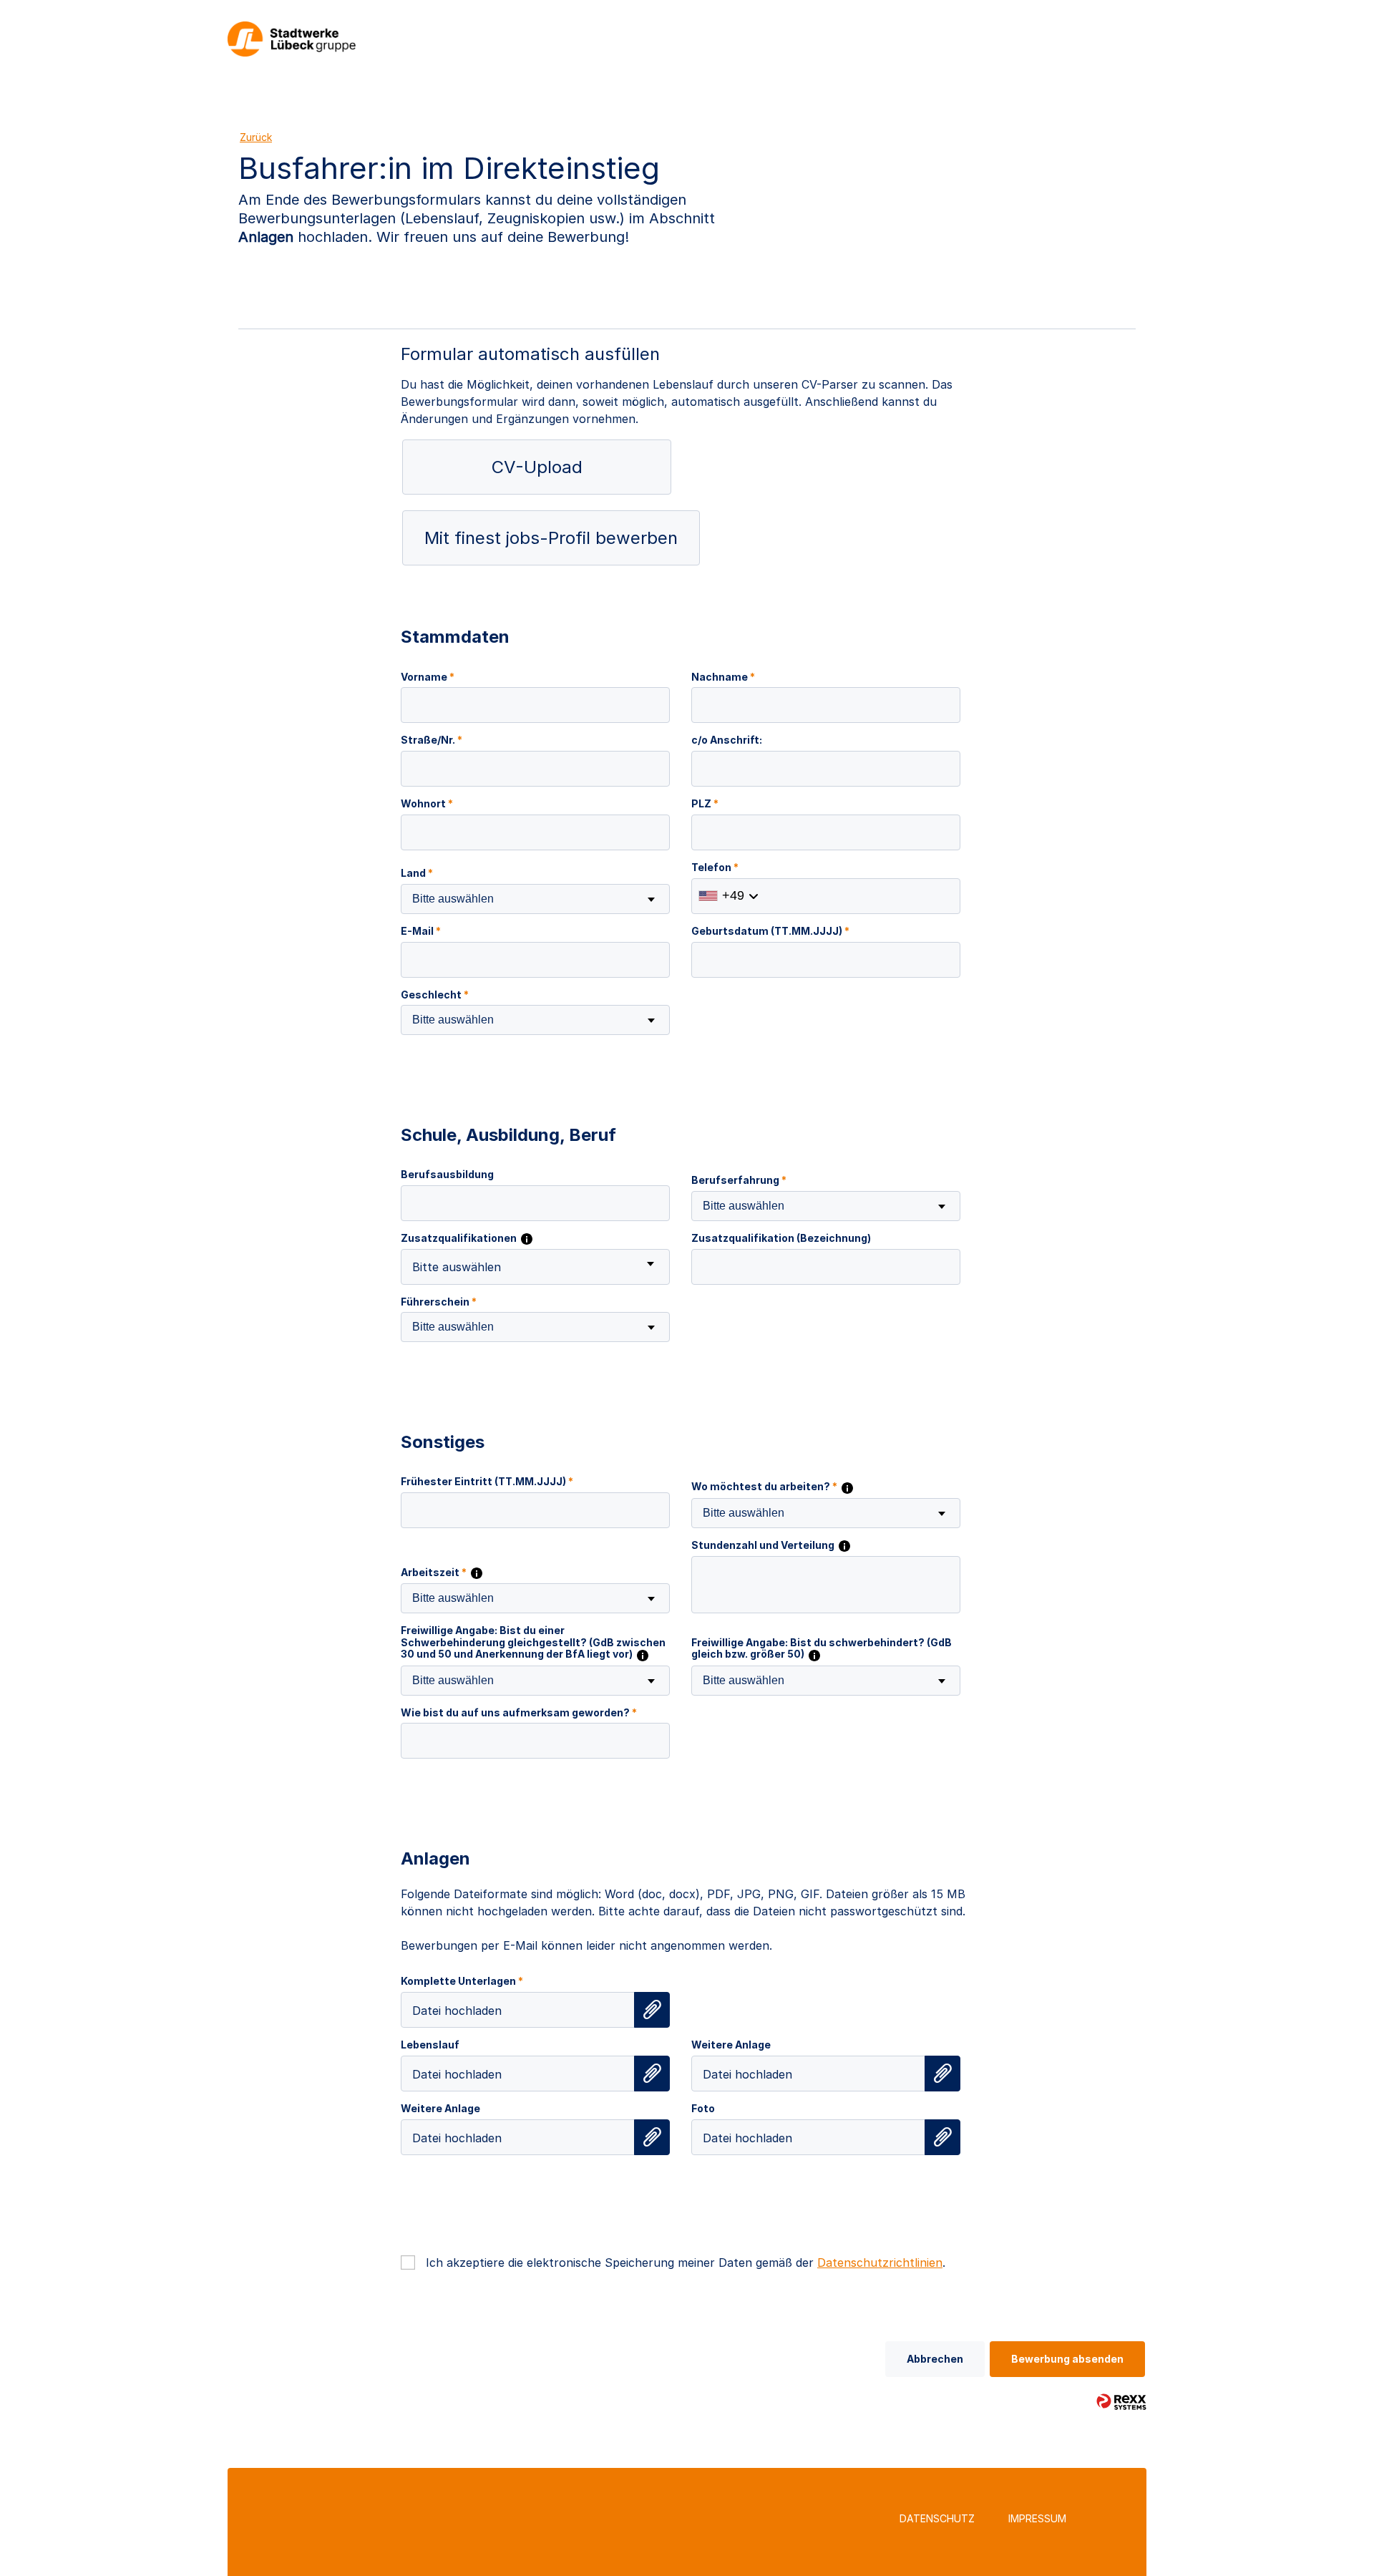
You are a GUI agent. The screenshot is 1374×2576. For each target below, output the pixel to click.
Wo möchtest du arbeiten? (764, 1487)
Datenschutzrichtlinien (880, 2262)
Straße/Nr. (432, 740)
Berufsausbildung (447, 1175)
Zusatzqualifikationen (460, 1238)
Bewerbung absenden (1067, 2359)
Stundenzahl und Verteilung (764, 1545)
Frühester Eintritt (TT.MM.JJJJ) (487, 1482)
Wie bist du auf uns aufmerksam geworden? (519, 1713)
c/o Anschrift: (727, 740)
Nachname (723, 677)
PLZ (705, 804)
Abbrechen (935, 2359)
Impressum (1037, 2518)
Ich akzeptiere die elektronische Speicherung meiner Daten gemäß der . (686, 2262)
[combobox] (535, 899)
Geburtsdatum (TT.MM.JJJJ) (770, 931)
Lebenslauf (430, 2045)
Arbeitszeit (434, 1573)
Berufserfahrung (739, 1180)
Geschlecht (435, 995)
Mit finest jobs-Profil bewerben (551, 538)
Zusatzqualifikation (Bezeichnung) (781, 1238)
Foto (703, 2109)
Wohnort (427, 804)
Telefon (715, 867)
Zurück (256, 137)
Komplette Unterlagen (462, 1981)
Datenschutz (937, 2518)
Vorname (428, 677)
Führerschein (439, 1302)
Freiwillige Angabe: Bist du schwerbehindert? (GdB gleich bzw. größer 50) (822, 1649)
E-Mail (421, 931)
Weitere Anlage (731, 2045)
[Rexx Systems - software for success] (1121, 2402)
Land (417, 873)
